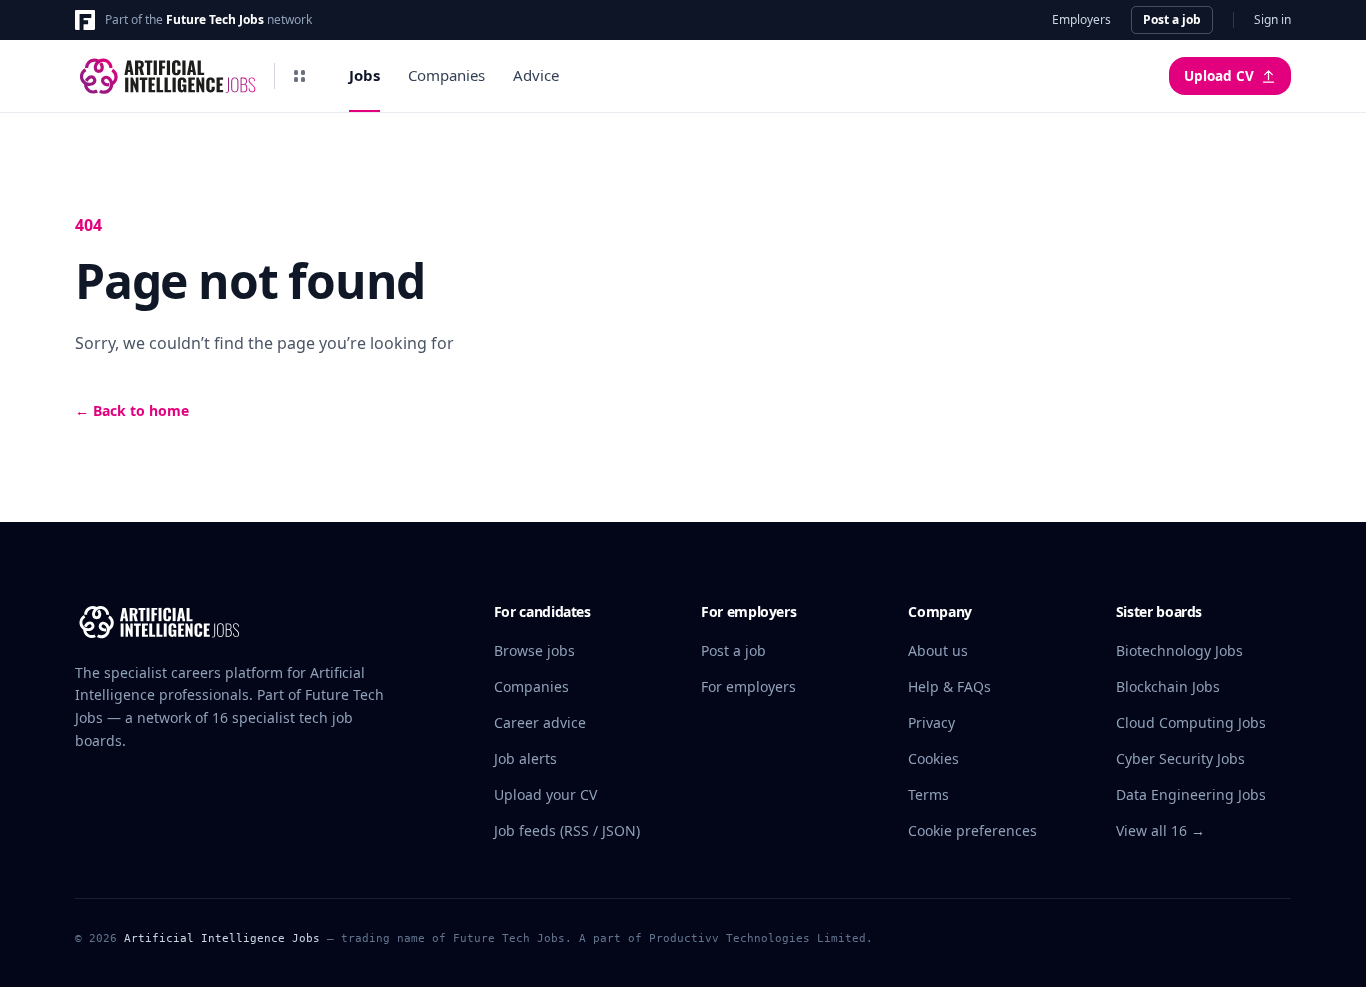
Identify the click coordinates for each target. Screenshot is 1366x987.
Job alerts (525, 758)
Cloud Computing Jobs (1191, 722)
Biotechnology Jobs (1179, 650)
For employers (748, 686)
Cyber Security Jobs (1180, 758)
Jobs (364, 75)
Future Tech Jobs (215, 19)
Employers (1081, 20)
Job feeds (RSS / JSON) (567, 830)
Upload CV (1219, 76)
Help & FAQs (949, 686)
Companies (446, 75)
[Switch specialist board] (299, 76)
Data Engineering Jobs (1191, 794)
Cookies (933, 758)
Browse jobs (534, 650)
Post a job (1172, 19)
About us (938, 650)
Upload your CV (545, 794)
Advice (536, 75)
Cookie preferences (972, 830)
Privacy (931, 722)
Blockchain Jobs (1168, 686)
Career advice (540, 722)
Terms (928, 794)
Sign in (1272, 20)
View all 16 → (1160, 830)
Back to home (132, 410)
